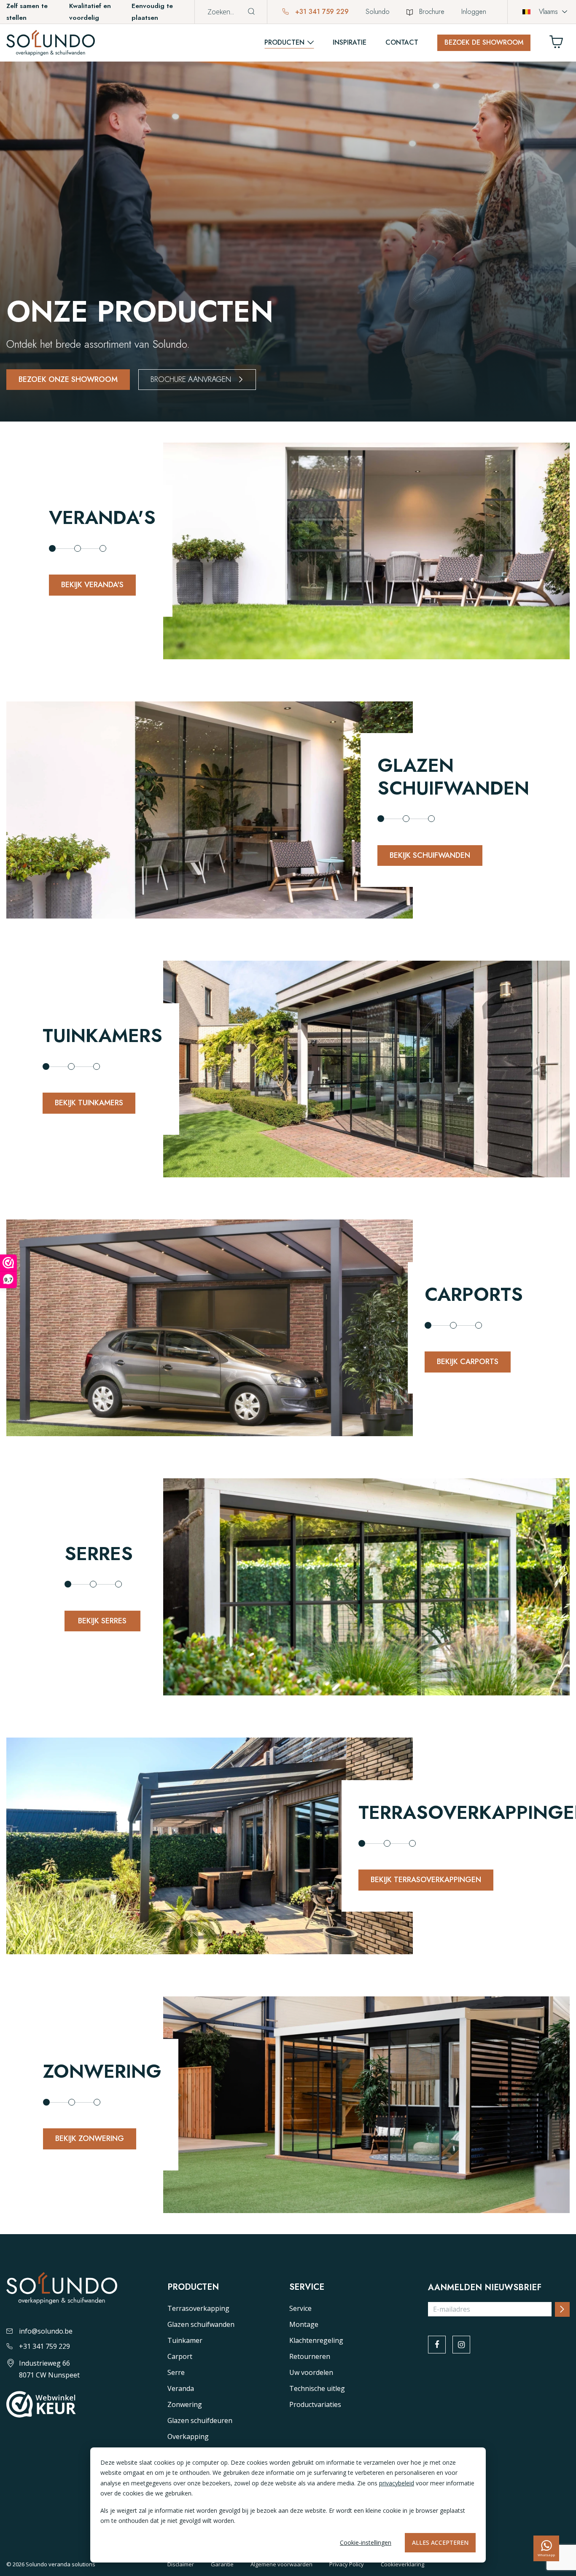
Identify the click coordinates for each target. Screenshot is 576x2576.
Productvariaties (315, 2404)
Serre (176, 2372)
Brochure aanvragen (191, 379)
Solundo (378, 12)
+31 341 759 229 (321, 12)
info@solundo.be (46, 2331)
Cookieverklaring (402, 2564)
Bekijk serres (102, 1621)
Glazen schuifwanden (201, 2324)
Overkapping (188, 2436)
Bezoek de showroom (484, 42)
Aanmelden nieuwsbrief (485, 2288)
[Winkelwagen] (560, 44)
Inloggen (474, 12)
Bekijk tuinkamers (89, 1103)
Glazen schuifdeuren (200, 2420)
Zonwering (185, 2404)
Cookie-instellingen (366, 2542)
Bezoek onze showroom (68, 379)
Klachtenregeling (316, 2340)
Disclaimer (181, 2564)
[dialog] (288, 2505)
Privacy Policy (347, 2564)
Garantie (222, 2564)
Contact (402, 42)
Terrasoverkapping (198, 2308)
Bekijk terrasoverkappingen (426, 1880)
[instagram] (461, 2345)
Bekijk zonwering (90, 2138)
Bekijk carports (468, 1362)
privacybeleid (397, 2483)
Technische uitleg (317, 2388)
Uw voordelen (311, 2372)
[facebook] (437, 2345)
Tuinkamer (185, 2340)
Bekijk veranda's (92, 585)
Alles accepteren (440, 2542)
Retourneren (310, 2356)
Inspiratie (350, 42)
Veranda (181, 2388)
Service (300, 2308)
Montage (304, 2324)
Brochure (432, 12)
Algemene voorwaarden (281, 2564)
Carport (180, 2356)
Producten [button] (284, 42)
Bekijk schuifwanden (430, 855)
